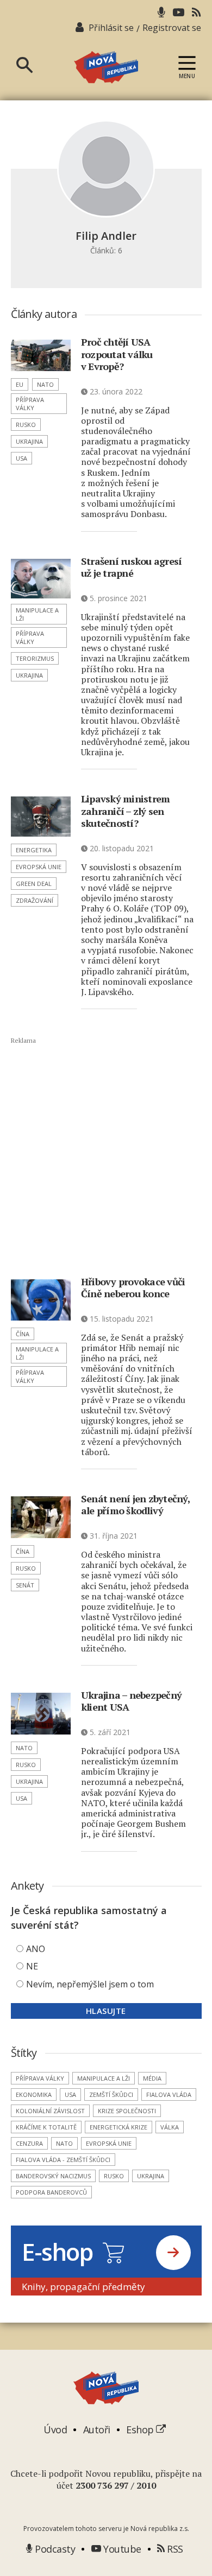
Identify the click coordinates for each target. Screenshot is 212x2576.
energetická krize (119, 2127)
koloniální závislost (50, 2111)
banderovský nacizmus (53, 2176)
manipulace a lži (37, 614)
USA (21, 458)
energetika (34, 850)
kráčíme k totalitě (46, 2127)
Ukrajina (29, 441)
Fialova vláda (169, 2094)
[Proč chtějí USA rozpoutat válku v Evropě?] (41, 355)
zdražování (35, 900)
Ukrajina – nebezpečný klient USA (131, 1701)
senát (25, 1585)
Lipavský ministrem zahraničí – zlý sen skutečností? (126, 811)
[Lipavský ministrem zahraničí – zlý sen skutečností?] (41, 817)
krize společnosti (127, 2111)
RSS (174, 2549)
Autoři (97, 2430)
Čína (23, 1334)
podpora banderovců (51, 2192)
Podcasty (54, 2549)
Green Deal (34, 884)
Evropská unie (39, 867)
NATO (45, 384)
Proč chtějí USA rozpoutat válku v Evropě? (117, 354)
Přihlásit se (111, 28)
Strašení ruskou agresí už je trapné (132, 567)
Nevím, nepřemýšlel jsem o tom (90, 1984)
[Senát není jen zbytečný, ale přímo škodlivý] (41, 1517)
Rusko (26, 425)
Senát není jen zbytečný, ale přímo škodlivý (135, 1505)
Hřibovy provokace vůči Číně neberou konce (133, 1288)
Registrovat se (172, 28)
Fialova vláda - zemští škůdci (63, 2160)
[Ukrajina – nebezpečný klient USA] (41, 1714)
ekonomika (34, 2094)
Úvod (55, 2430)
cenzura (29, 2143)
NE (32, 1966)
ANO (36, 1949)
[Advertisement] (106, 1157)
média (152, 2078)
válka (170, 2127)
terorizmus (35, 658)
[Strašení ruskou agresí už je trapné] (41, 579)
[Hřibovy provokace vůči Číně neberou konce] (41, 1300)
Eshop (141, 2430)
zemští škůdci (111, 2094)
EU (20, 384)
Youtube (121, 2549)
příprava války (30, 404)
